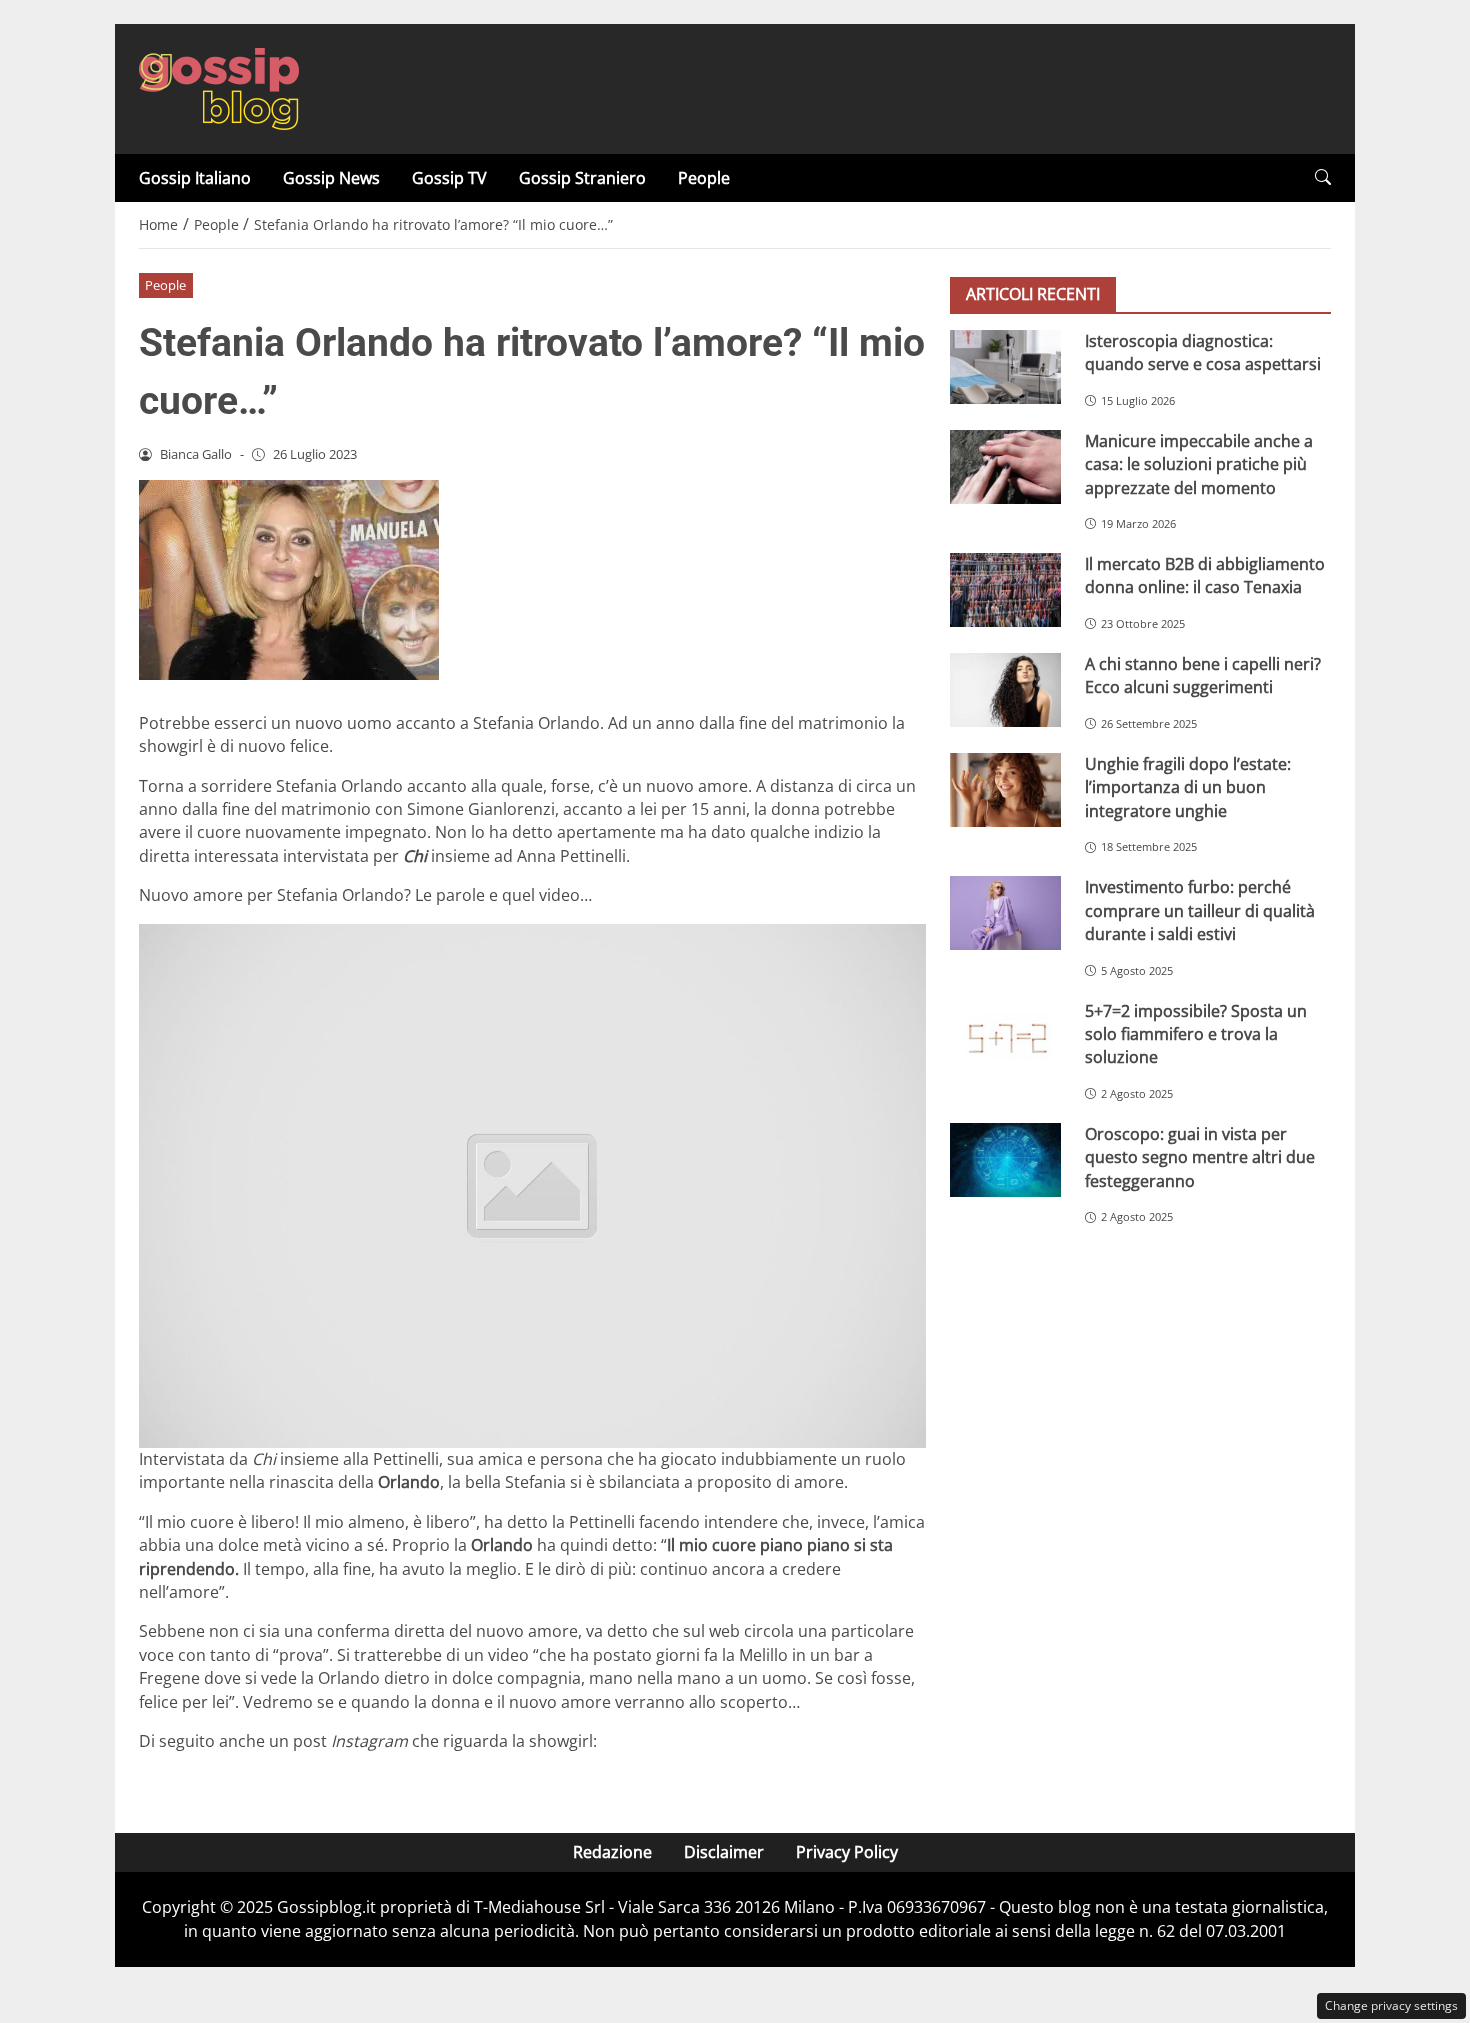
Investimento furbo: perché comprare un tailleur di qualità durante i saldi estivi (1200, 911)
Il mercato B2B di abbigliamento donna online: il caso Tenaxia (1205, 575)
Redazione (612, 1852)
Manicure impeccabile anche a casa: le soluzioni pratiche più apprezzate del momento (1199, 464)
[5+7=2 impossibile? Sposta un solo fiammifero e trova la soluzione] (1005, 1037)
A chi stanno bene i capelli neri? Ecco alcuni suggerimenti (1203, 675)
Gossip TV (449, 178)
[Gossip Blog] (219, 87)
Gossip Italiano (195, 178)
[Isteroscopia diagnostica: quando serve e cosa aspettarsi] (1005, 367)
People (704, 178)
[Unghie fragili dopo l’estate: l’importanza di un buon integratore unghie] (1005, 790)
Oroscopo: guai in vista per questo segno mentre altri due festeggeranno (1200, 1157)
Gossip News (331, 178)
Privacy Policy (847, 1852)
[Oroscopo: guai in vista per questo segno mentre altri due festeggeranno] (1005, 1160)
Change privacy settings (1391, 2005)
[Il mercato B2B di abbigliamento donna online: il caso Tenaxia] (1005, 590)
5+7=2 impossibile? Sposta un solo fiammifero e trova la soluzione (1196, 1034)
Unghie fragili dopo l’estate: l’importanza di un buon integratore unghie (1188, 787)
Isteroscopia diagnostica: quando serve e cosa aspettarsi (1203, 352)
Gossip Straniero (582, 178)
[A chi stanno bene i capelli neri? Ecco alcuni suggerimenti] (1005, 690)
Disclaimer (724, 1852)
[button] (1323, 177)
